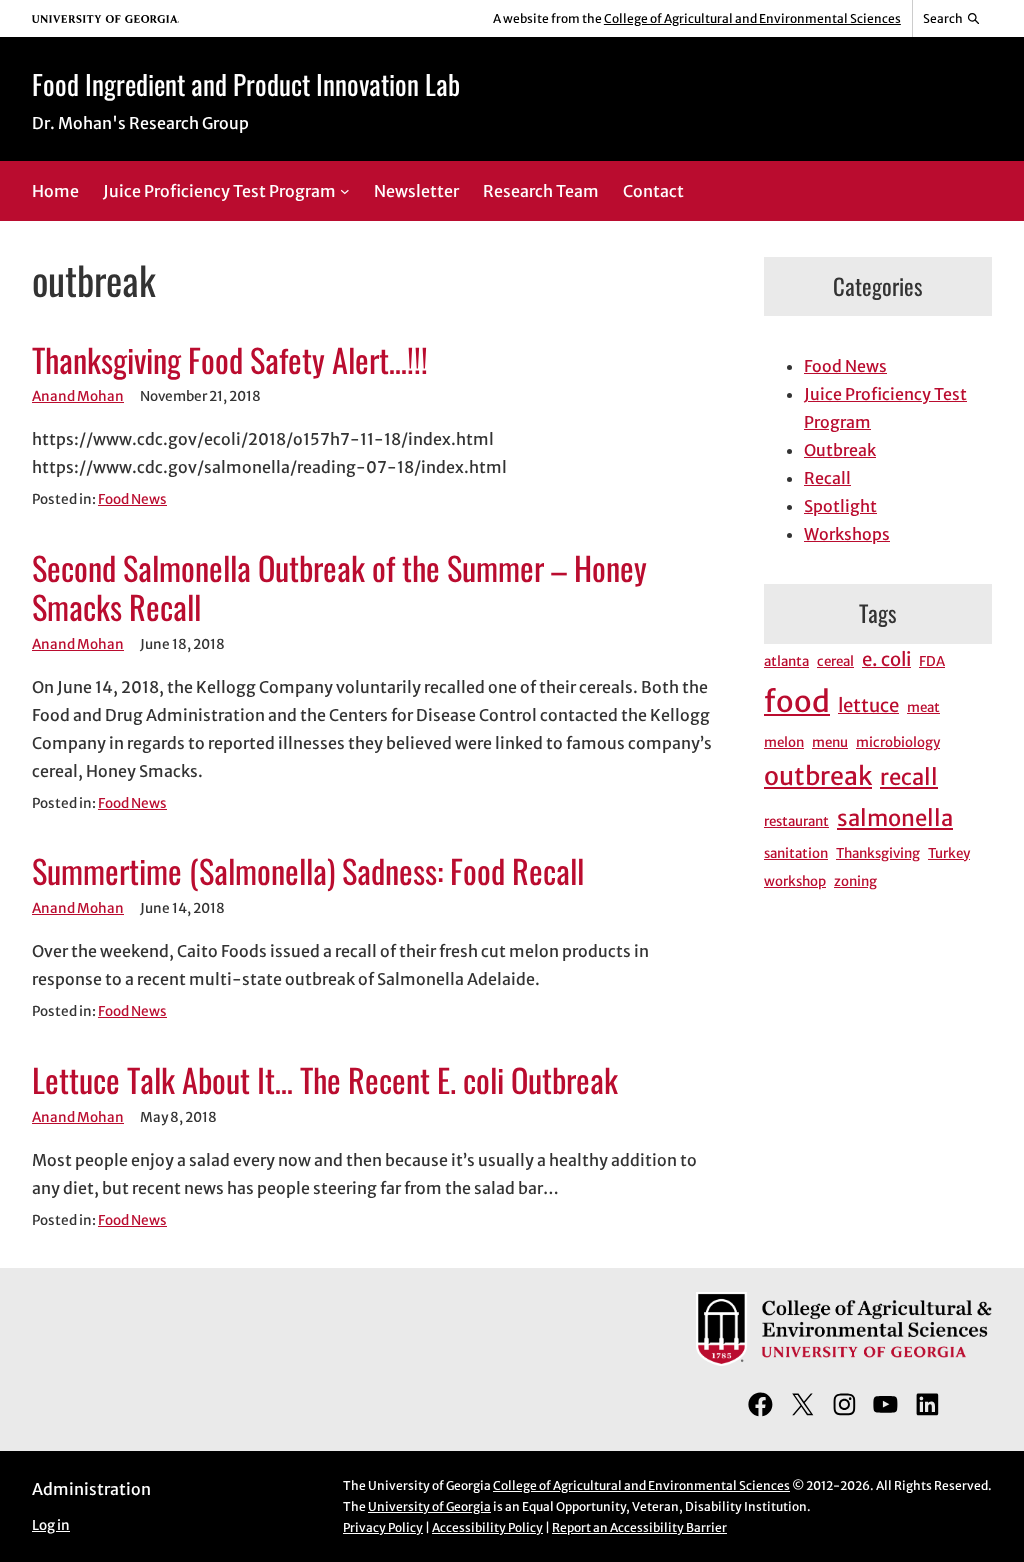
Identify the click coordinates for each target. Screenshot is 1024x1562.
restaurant (796, 821)
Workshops (847, 534)
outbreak (818, 776)
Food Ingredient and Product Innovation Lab (246, 84)
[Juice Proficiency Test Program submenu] (345, 191)
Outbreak (840, 450)
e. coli (886, 659)
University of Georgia (429, 1506)
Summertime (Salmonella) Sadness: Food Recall (308, 870)
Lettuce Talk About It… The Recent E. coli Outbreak (325, 1079)
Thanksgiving (878, 853)
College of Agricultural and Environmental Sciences (752, 18)
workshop (795, 881)
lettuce (868, 705)
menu (830, 742)
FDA (932, 661)
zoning (855, 881)
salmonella (895, 818)
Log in (51, 1525)
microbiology (898, 742)
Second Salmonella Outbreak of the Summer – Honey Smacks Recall (339, 587)
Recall (827, 478)
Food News (132, 499)
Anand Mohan (78, 396)
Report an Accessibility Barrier (639, 1527)
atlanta (786, 661)
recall (909, 777)
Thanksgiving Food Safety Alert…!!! (230, 359)
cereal (835, 661)
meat (923, 707)
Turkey (949, 853)
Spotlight (840, 506)
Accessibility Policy (487, 1527)
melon (784, 742)
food (797, 701)
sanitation (796, 853)
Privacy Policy (383, 1527)
